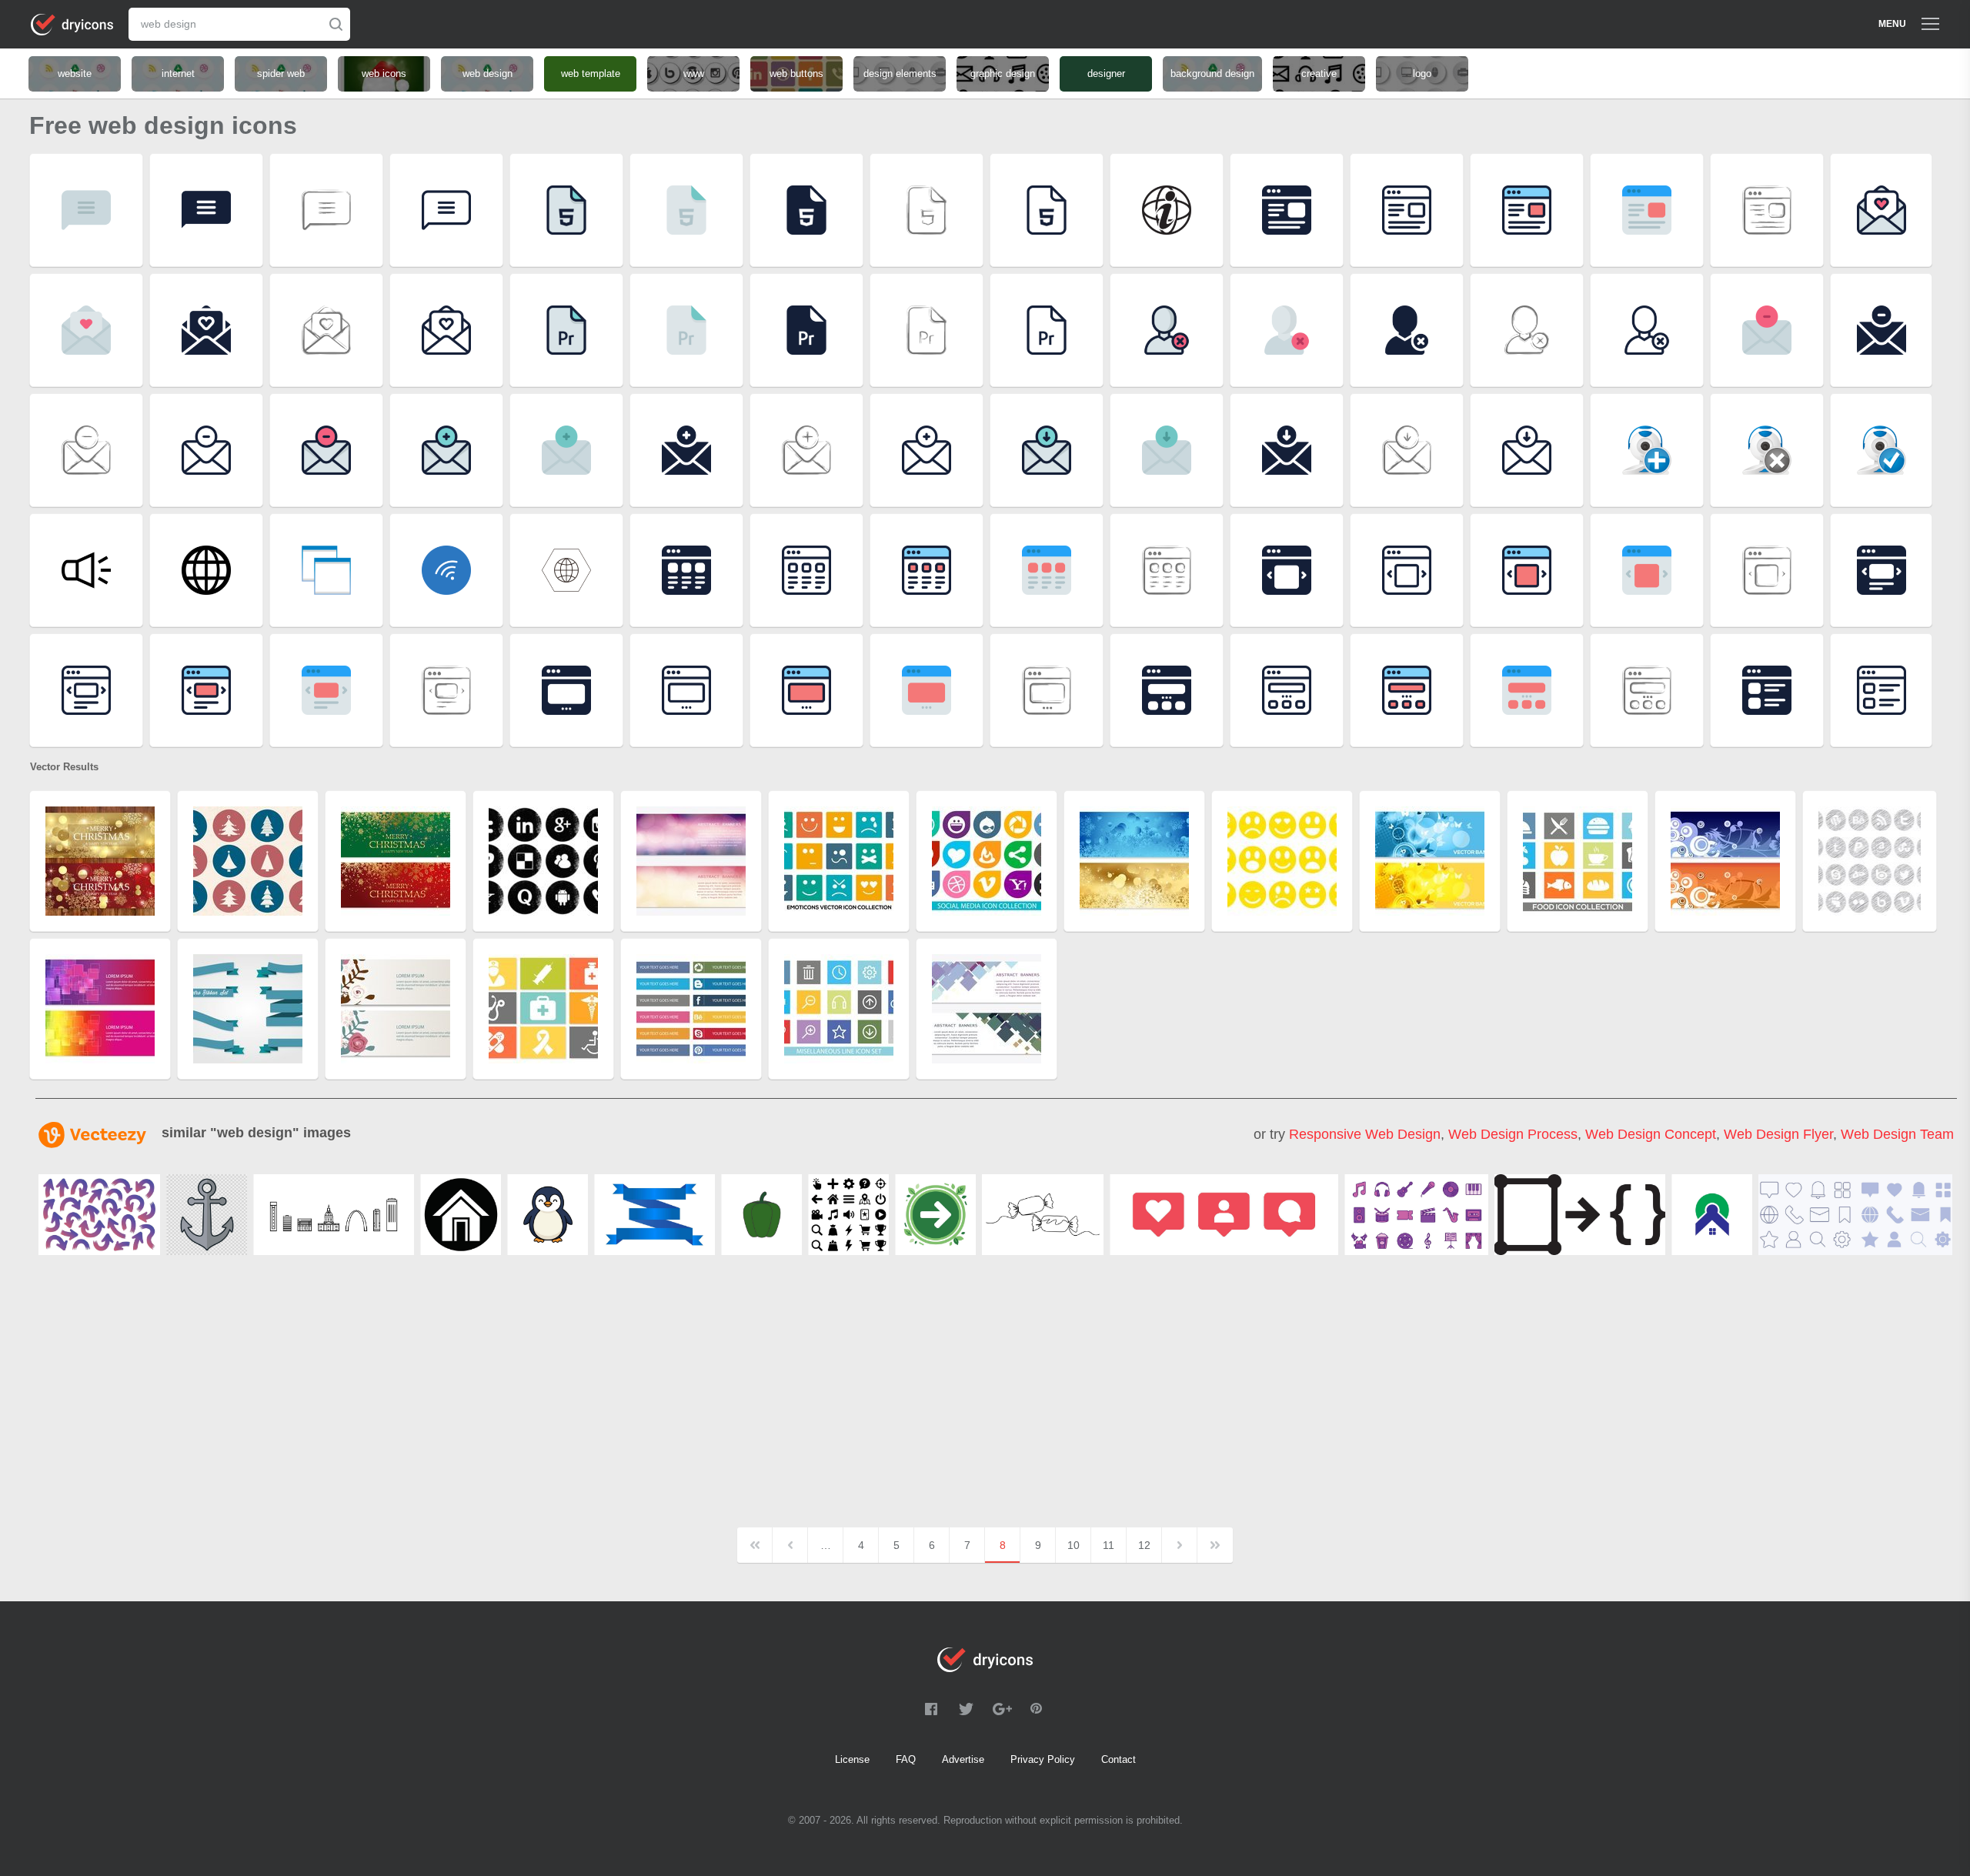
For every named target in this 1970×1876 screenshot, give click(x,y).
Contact (1119, 1759)
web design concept (1651, 1134)
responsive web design (1365, 1134)
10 (1073, 1545)
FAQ (906, 1759)
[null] (99, 1215)
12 (1144, 1545)
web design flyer (1778, 1134)
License (852, 1759)
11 (1109, 1545)
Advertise (963, 1759)
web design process (1513, 1134)
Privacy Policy (1043, 1759)
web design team (1897, 1134)
